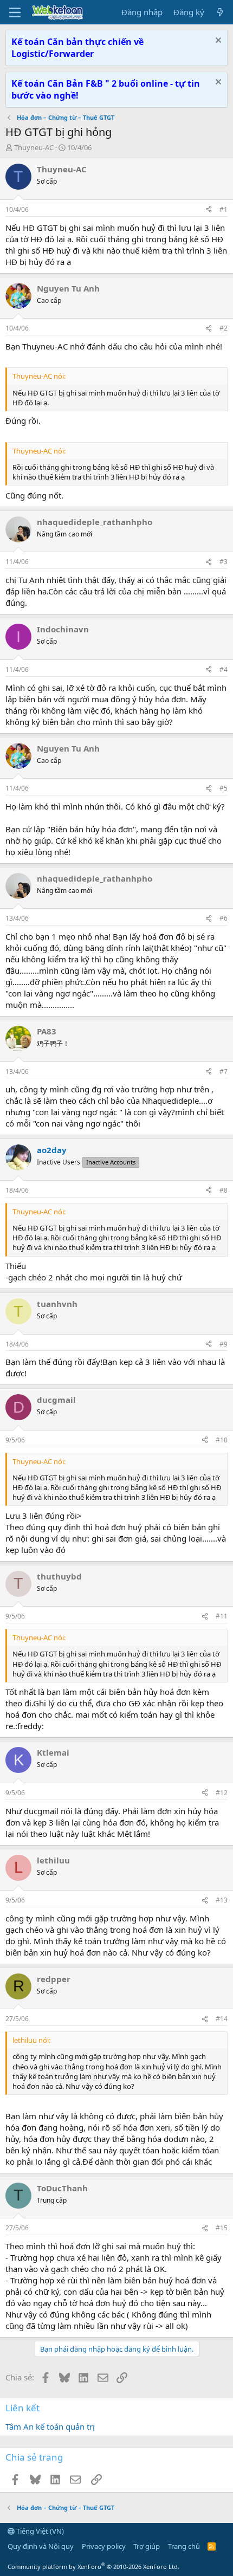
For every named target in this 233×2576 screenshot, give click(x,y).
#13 (222, 1900)
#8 (224, 1190)
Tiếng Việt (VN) (39, 2531)
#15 (222, 2228)
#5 (224, 788)
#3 (224, 562)
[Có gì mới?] (220, 12)
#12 (222, 1793)
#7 (224, 1072)
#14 (222, 2019)
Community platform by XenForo (93, 2567)
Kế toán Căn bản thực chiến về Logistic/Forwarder (77, 48)
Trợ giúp (147, 2546)
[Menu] (15, 12)
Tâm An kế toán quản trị (50, 2426)
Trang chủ (184, 2546)
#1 (224, 209)
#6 (224, 918)
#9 (224, 1344)
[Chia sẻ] (209, 210)
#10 (222, 1440)
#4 (224, 669)
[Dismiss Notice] (217, 41)
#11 (222, 1616)
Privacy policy (104, 2546)
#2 (224, 328)
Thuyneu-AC (34, 147)
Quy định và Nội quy (41, 2546)
